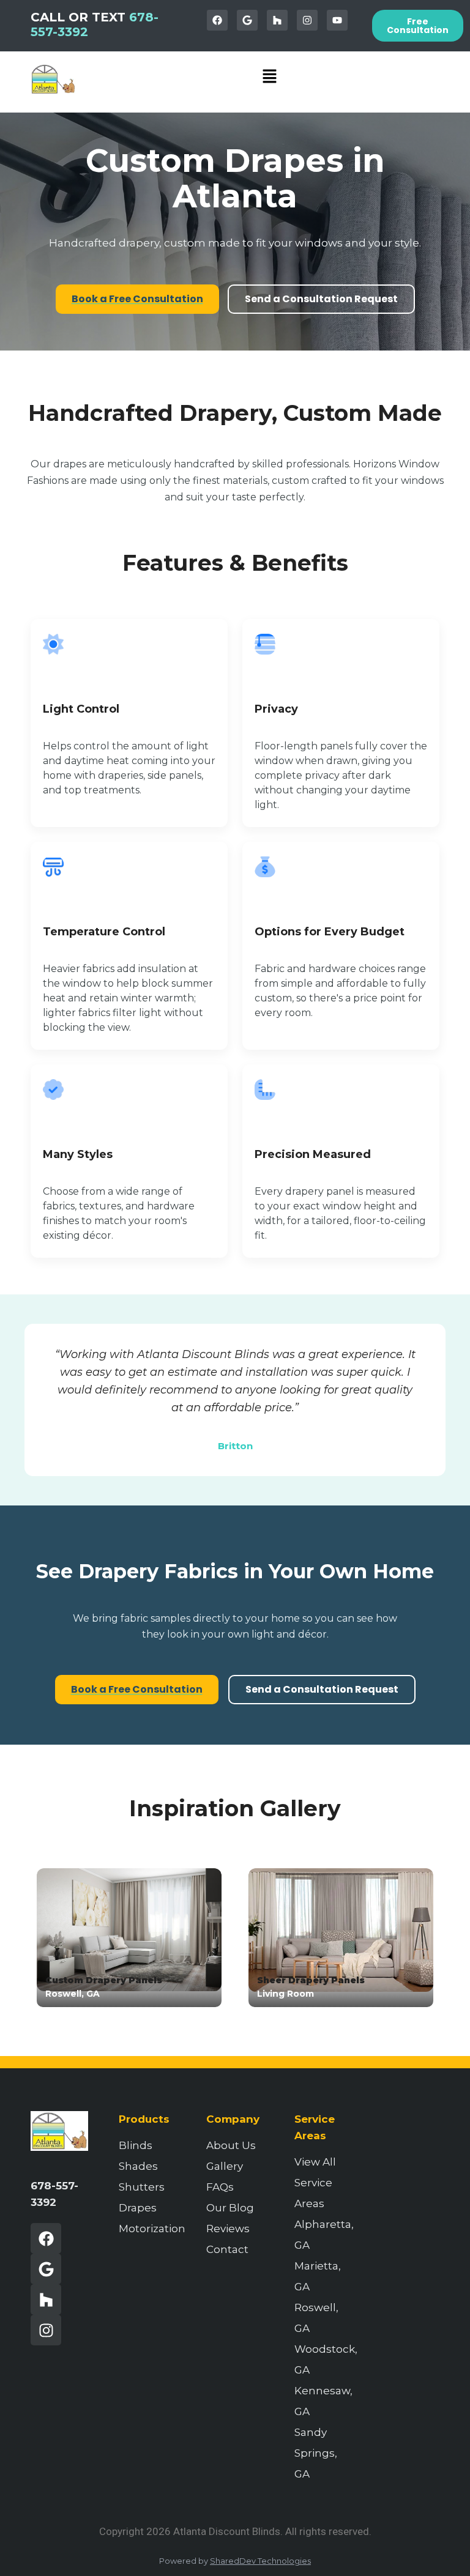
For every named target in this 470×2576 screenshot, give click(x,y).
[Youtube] (337, 20)
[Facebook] (217, 20)
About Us (231, 2145)
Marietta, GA (318, 2276)
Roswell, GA (316, 2318)
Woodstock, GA (323, 2359)
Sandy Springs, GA (316, 2453)
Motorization (147, 2229)
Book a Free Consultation (137, 299)
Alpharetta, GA (323, 2235)
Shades (138, 2166)
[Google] (247, 20)
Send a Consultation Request (321, 299)
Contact (227, 2249)
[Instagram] (307, 20)
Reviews (228, 2229)
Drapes (138, 2208)
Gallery (225, 2166)
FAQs (220, 2187)
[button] (270, 77)
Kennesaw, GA (323, 2401)
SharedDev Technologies (260, 2561)
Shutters (142, 2187)
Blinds (136, 2145)
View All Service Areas (315, 2183)
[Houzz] (277, 20)
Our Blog (230, 2208)
